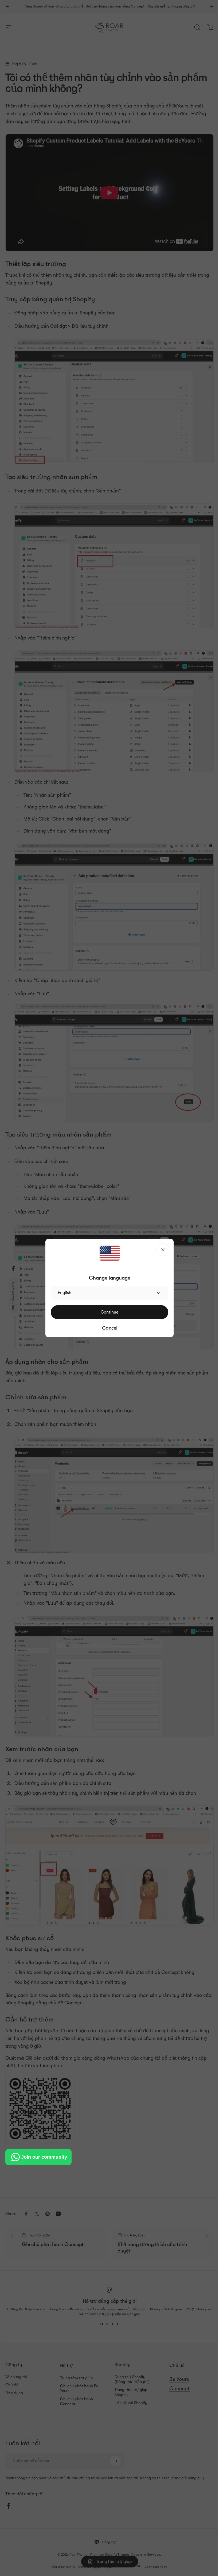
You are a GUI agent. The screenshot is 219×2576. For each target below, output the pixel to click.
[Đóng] (161, 1250)
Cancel (107, 1328)
